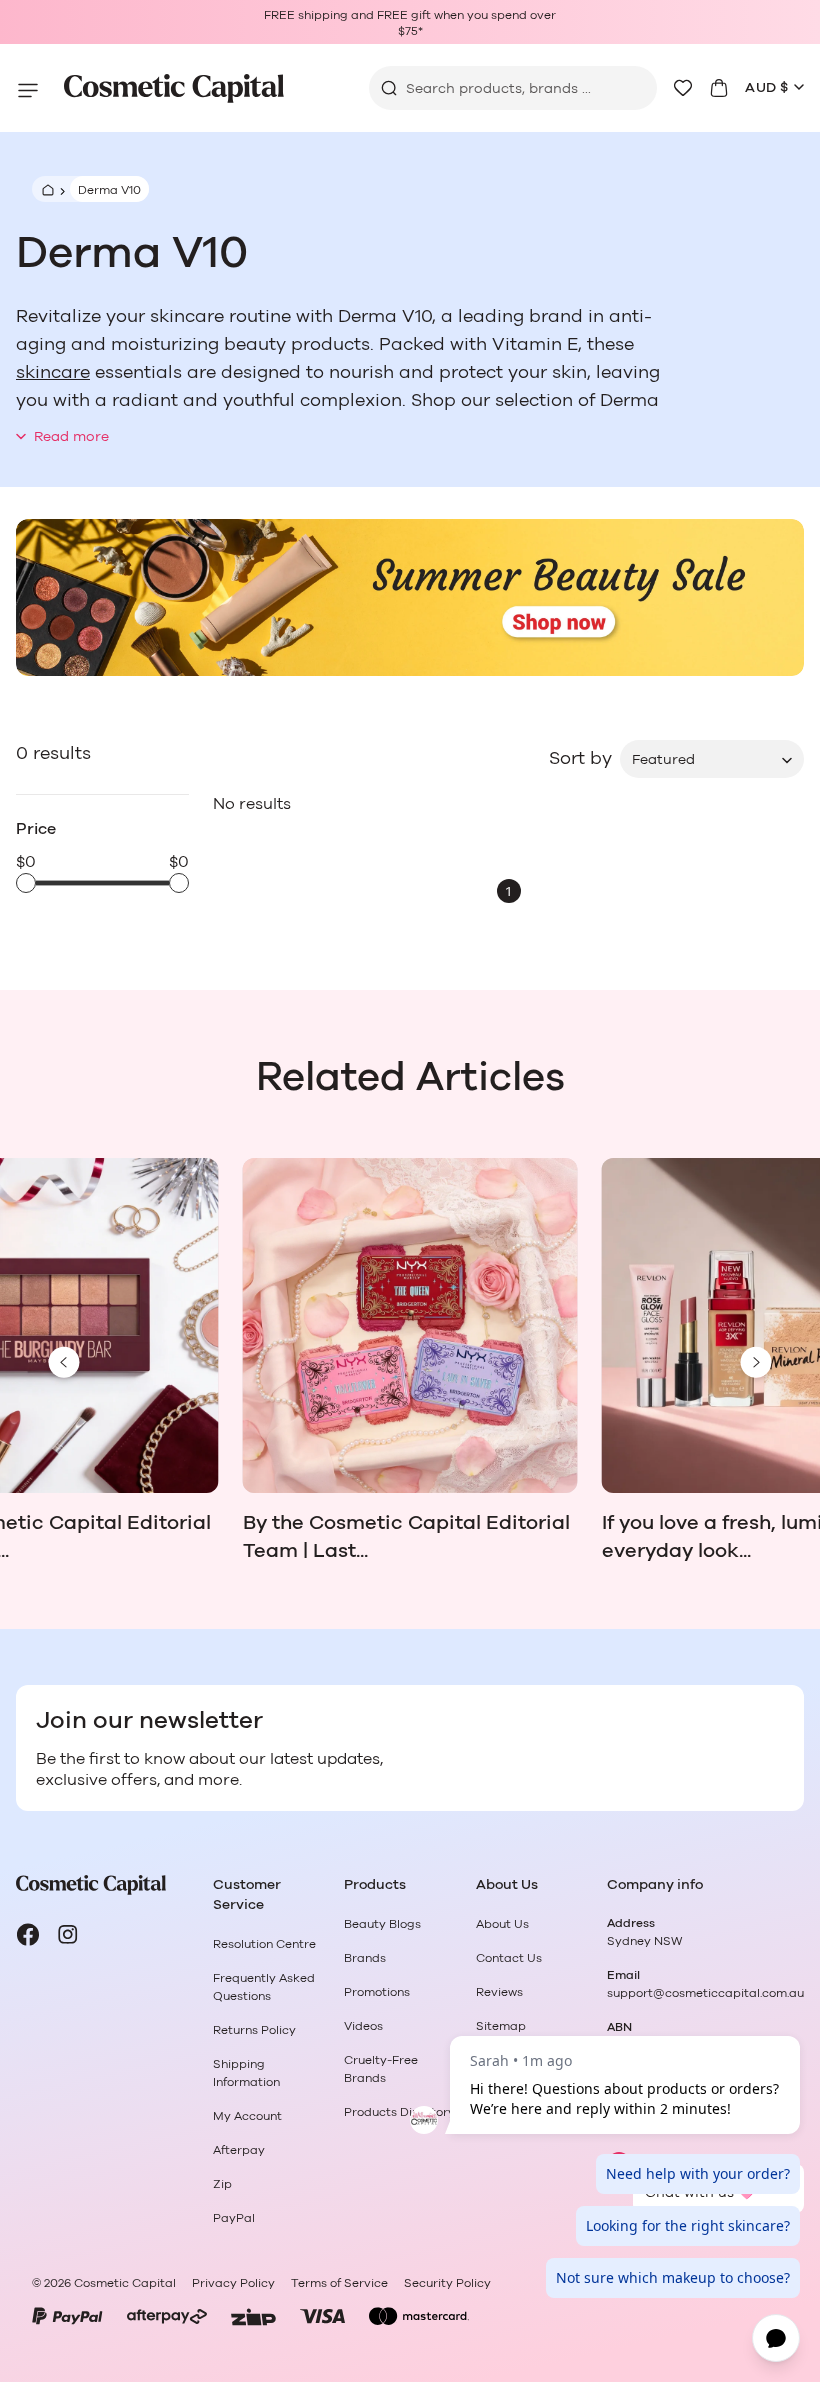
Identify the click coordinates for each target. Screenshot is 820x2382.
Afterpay (239, 2150)
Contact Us (509, 1958)
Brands (365, 1958)
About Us (502, 1924)
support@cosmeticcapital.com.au (705, 1993)
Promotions (377, 1992)
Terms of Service (339, 2283)
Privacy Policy (233, 2283)
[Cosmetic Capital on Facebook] (28, 1935)
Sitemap (501, 2026)
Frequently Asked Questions (264, 1987)
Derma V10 (109, 190)
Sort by (580, 759)
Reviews (499, 1992)
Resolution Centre (264, 1944)
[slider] (26, 883)
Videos (363, 2026)
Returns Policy (254, 2030)
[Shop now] (410, 598)
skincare (53, 373)
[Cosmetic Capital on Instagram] (68, 1935)
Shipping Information (246, 2073)
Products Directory (399, 2112)
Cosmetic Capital (125, 2283)
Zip (222, 2184)
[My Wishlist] (683, 88)
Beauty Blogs (382, 1924)
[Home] (45, 189)
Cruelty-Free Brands (381, 2069)
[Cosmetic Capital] (174, 88)
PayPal (234, 2218)
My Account (247, 2116)
